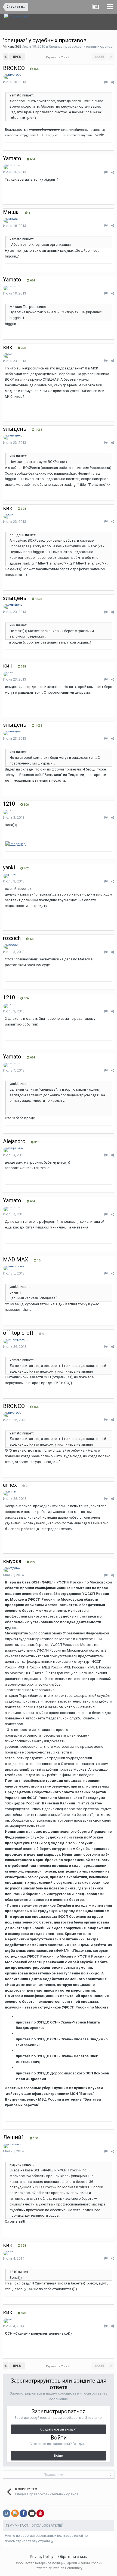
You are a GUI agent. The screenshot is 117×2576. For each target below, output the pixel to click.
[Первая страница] (6, 57)
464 (36, 69)
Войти (59, 2456)
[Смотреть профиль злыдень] (13, 437)
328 (23, 348)
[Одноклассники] (15, 2513)
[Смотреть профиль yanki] (10, 876)
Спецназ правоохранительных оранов (81, 46)
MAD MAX (16, 1260)
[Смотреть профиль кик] (9, 356)
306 (26, 805)
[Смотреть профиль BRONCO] (13, 77)
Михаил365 (12, 46)
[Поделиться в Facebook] (23, 2513)
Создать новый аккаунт (59, 2429)
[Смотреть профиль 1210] (10, 812)
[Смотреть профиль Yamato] (12, 167)
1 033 (38, 430)
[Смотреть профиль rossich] (12, 946)
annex (10, 1485)
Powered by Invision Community (59, 2568)
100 (35, 2138)
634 (32, 159)
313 (36, 1142)
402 (26, 868)
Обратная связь (73, 2557)
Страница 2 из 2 (59, 57)
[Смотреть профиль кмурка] (12, 1570)
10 (38, 1260)
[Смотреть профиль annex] (10, 1493)
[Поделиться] (113, 82)
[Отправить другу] (32, 2513)
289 (32, 1562)
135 (31, 939)
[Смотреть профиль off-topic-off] (16, 1341)
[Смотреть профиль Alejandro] (13, 1150)
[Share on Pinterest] (40, 2513)
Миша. (11, 212)
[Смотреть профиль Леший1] (12, 2146)
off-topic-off (18, 1333)
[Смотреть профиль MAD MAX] (14, 1268)
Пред (17, 57)
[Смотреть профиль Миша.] (11, 220)
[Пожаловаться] (106, 82)
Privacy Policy (42, 2557)
